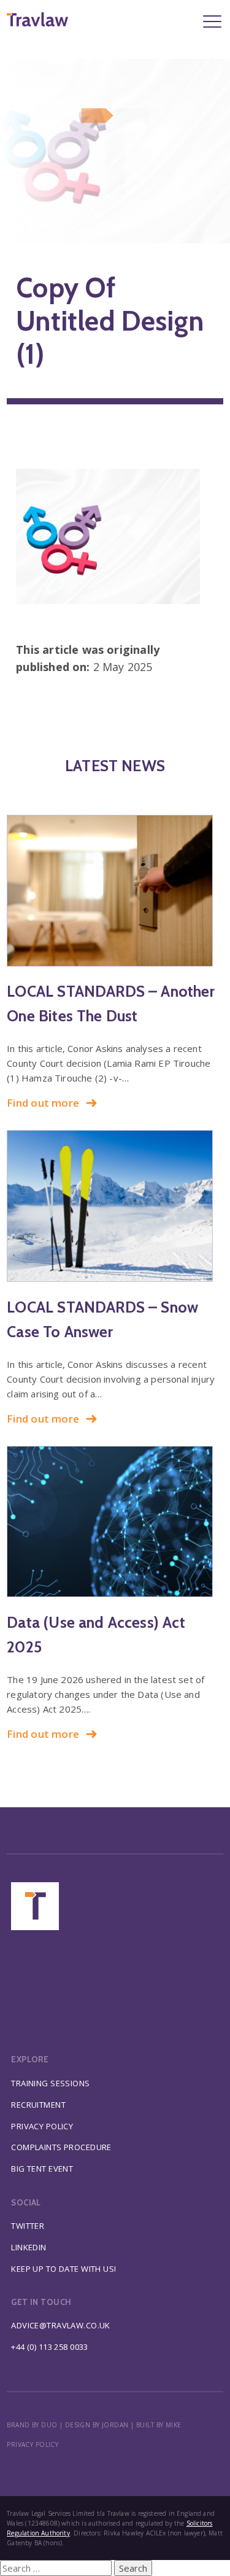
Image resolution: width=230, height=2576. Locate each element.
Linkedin (29, 2247)
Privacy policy (33, 2444)
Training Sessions (50, 2083)
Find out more (43, 1103)
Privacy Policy (42, 2126)
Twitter (28, 2226)
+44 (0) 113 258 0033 (50, 2347)
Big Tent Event (42, 2169)
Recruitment (38, 2105)
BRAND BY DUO (32, 2425)
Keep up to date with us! (63, 2269)
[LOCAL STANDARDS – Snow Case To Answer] (115, 1206)
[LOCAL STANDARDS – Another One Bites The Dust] (115, 891)
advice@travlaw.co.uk (61, 2325)
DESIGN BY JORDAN (97, 2425)
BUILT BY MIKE (159, 2425)
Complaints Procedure (61, 2147)
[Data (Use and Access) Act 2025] (115, 1522)
